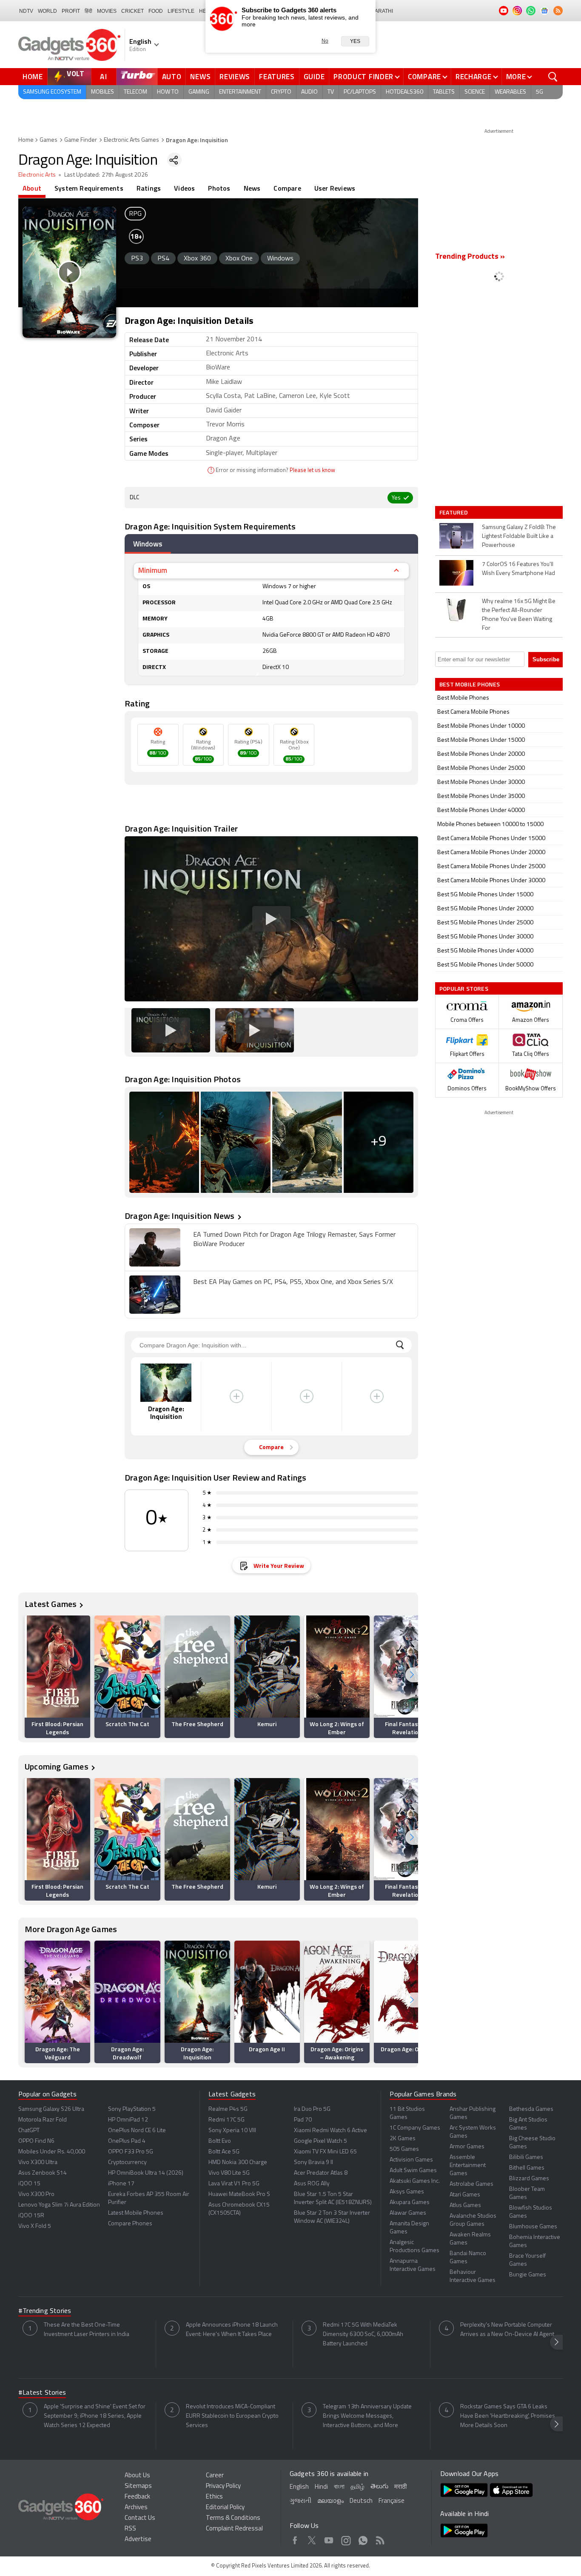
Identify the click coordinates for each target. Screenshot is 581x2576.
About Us (137, 2476)
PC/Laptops (360, 92)
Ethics (214, 2497)
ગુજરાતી (300, 2501)
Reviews (235, 77)
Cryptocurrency (127, 2163)
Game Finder (81, 140)
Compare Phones (130, 2224)
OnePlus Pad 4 (127, 2141)
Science (475, 92)
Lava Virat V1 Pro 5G (234, 2184)
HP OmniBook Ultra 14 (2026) (146, 2173)
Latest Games (51, 1604)
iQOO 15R (31, 2216)
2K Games (403, 2139)
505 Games (404, 2149)
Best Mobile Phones (463, 698)
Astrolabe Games (471, 2184)
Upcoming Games (57, 1766)
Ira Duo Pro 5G (312, 2109)
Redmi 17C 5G (226, 2120)
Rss (380, 2539)
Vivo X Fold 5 (35, 2226)
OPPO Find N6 (36, 2141)
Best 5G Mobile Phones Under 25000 (485, 923)
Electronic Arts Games (131, 140)
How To (168, 92)
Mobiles (103, 92)
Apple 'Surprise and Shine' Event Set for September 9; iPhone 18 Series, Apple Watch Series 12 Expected (95, 2416)
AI (104, 77)
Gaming (199, 92)
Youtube (329, 2539)
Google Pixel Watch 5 (320, 2141)
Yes (355, 41)
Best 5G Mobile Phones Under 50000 (485, 965)
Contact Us (140, 2518)
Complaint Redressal (234, 2529)
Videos (184, 188)
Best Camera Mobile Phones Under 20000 (491, 853)
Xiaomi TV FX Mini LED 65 (325, 2152)
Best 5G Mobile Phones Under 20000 (485, 909)
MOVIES (107, 11)
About (32, 188)
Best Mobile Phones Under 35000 (481, 796)
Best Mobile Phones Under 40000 (481, 811)
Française (392, 2501)
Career (215, 2476)
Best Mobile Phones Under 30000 (481, 782)
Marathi (382, 11)
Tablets (444, 92)
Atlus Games (465, 2206)
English (299, 2487)
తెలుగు (379, 2487)
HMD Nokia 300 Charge (238, 2163)
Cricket (132, 11)
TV (331, 92)
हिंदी (88, 11)
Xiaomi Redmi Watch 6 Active (330, 2131)
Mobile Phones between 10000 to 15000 (490, 825)
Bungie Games (528, 2275)
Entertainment (240, 92)
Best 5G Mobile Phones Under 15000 (485, 895)
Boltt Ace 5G (224, 2152)
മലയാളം (330, 2501)
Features (277, 77)
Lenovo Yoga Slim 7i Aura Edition (59, 2205)
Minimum (153, 570)
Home (33, 77)
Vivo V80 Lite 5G (229, 2173)
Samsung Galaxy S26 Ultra (51, 2109)
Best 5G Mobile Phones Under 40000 (485, 951)
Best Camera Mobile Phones (473, 712)
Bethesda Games (531, 2109)
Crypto (281, 92)
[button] (412, 1675)
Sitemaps (138, 2486)
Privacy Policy (223, 2486)
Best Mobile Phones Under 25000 (481, 768)
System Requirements (89, 188)
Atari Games (465, 2195)
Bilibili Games (526, 2157)
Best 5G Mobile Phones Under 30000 (485, 937)
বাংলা (339, 2487)
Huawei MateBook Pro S (239, 2194)
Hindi (321, 2487)
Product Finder (363, 77)
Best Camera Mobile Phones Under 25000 (491, 867)
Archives (136, 2508)
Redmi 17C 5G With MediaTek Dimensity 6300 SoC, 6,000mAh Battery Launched (363, 2334)
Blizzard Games (529, 2179)
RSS (130, 2529)
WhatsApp (363, 2539)
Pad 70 (303, 2120)
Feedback (137, 2497)
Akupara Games (410, 2203)
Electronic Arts (37, 175)
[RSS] (558, 11)
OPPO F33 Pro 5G (131, 2152)
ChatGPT (29, 2131)
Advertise (138, 2540)
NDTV (26, 11)
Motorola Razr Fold (43, 2120)
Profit (71, 11)
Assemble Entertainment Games (468, 2166)
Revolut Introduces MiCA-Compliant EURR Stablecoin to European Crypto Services (232, 2416)
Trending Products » (470, 257)
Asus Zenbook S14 (43, 2173)
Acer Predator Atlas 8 (321, 2173)
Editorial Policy (225, 2508)
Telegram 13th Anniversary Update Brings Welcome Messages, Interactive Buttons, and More (367, 2416)
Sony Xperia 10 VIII (232, 2131)
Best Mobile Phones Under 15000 (481, 740)
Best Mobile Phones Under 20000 (481, 754)
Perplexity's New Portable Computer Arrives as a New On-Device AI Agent (507, 2330)
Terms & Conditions (233, 2518)
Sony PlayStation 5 (132, 2109)
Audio (309, 92)
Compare (424, 77)
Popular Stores (464, 988)
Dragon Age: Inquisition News (180, 1216)
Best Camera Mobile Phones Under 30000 (491, 881)
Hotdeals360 (404, 92)
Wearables (510, 92)
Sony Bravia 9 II (313, 2163)
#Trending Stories (45, 2311)
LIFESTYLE (181, 11)
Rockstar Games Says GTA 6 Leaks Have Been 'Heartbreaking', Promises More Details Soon (508, 2416)
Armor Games (467, 2147)
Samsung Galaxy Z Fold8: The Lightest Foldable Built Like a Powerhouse (519, 536)
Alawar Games (408, 2213)
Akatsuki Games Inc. (415, 2181)
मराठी (400, 2487)
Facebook (295, 2539)
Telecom (135, 92)
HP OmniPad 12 (128, 2120)
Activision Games (411, 2160)
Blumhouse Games (533, 2227)
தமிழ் (357, 2487)
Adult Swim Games (413, 2171)
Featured (454, 512)
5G (540, 92)
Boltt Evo (220, 2141)
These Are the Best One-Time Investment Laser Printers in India (87, 2330)
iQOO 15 (29, 2184)
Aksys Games (407, 2192)
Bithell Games (527, 2168)
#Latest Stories (42, 2393)
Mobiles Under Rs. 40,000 (52, 2152)
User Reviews (335, 188)
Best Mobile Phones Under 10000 (481, 726)
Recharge (474, 77)
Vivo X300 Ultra (38, 2163)
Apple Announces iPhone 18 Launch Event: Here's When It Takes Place (232, 2330)
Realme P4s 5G (228, 2109)
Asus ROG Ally (312, 2184)
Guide (314, 77)
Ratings (149, 188)
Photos (219, 188)
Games (48, 140)
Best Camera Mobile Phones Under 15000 (491, 839)
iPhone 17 (121, 2184)
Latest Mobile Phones (136, 2213)
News (200, 77)
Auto (172, 77)
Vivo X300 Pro (36, 2194)
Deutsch (361, 2501)
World (47, 11)
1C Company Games (415, 2128)
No (325, 41)
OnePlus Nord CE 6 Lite (137, 2131)
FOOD (156, 11)
